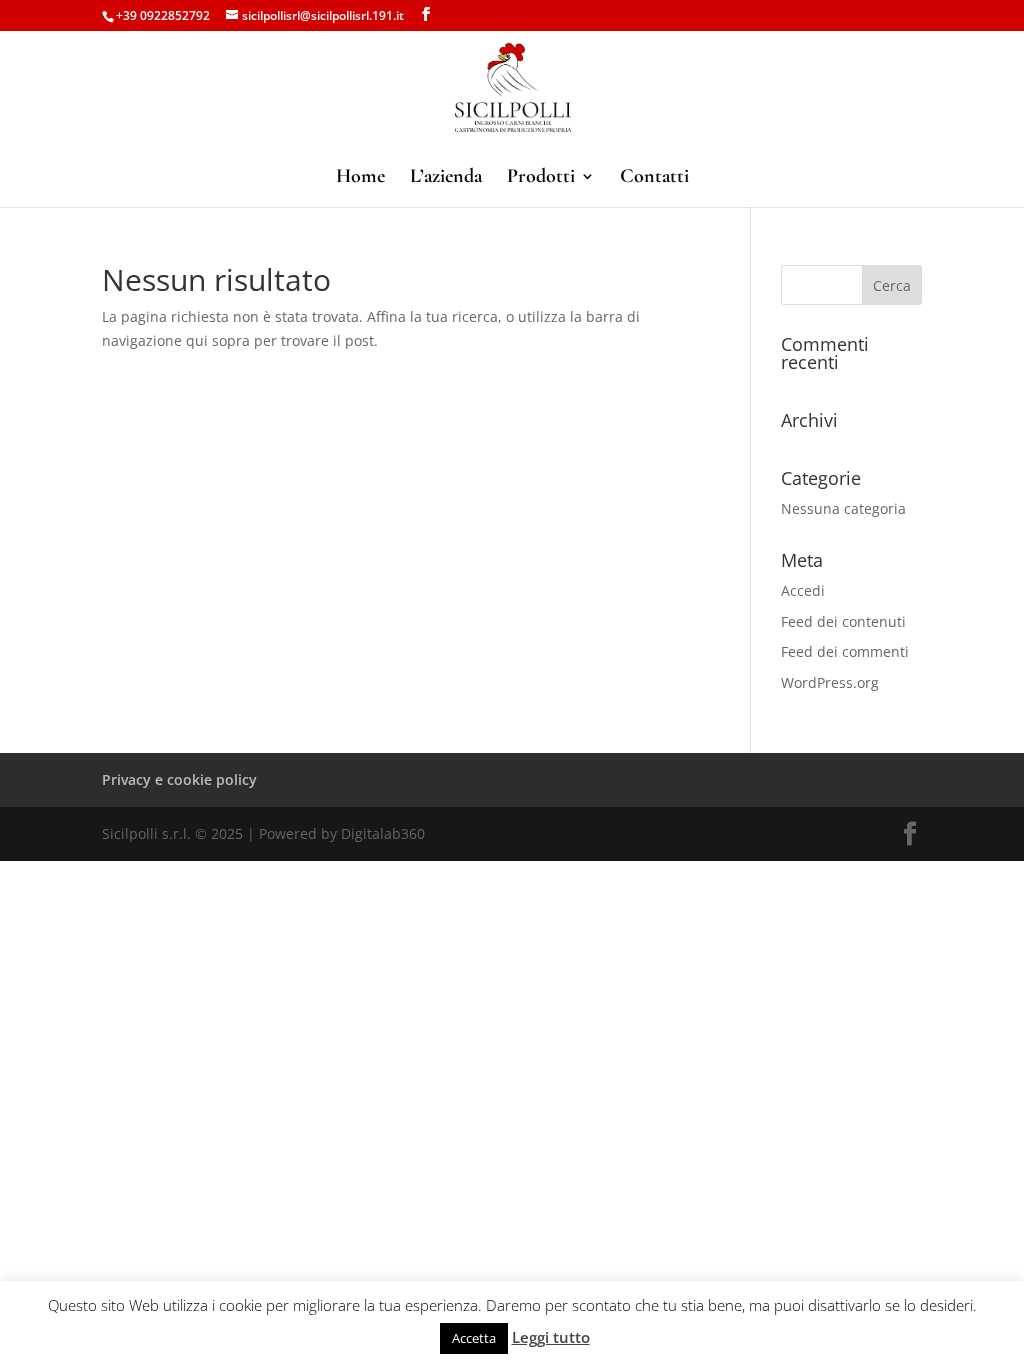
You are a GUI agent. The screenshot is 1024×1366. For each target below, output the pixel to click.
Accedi (803, 590)
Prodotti (541, 178)
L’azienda (446, 178)
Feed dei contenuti (843, 621)
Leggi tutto (551, 1337)
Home (360, 178)
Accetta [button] (474, 1338)
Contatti (654, 178)
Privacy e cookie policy (179, 779)
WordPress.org (830, 682)
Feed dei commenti (845, 651)
